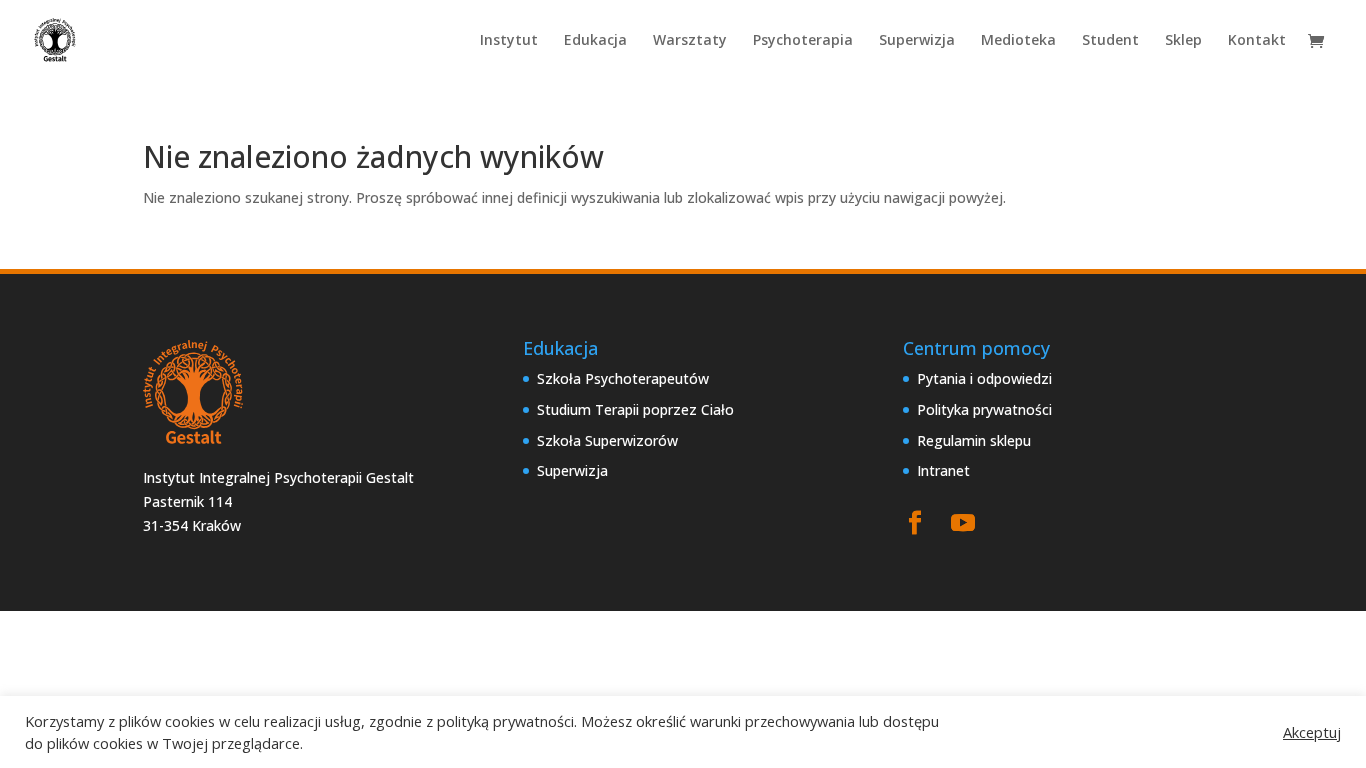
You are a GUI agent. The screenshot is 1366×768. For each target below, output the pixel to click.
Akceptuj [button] (1312, 732)
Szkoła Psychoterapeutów (623, 378)
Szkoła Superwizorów (607, 440)
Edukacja (595, 41)
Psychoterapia (803, 41)
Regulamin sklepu (974, 440)
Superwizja (917, 41)
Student (1110, 41)
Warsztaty (690, 41)
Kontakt (1257, 41)
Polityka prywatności (984, 409)
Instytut (509, 41)
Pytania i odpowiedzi (984, 378)
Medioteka (1018, 41)
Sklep (1183, 41)
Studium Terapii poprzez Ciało (635, 409)
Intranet (943, 470)
